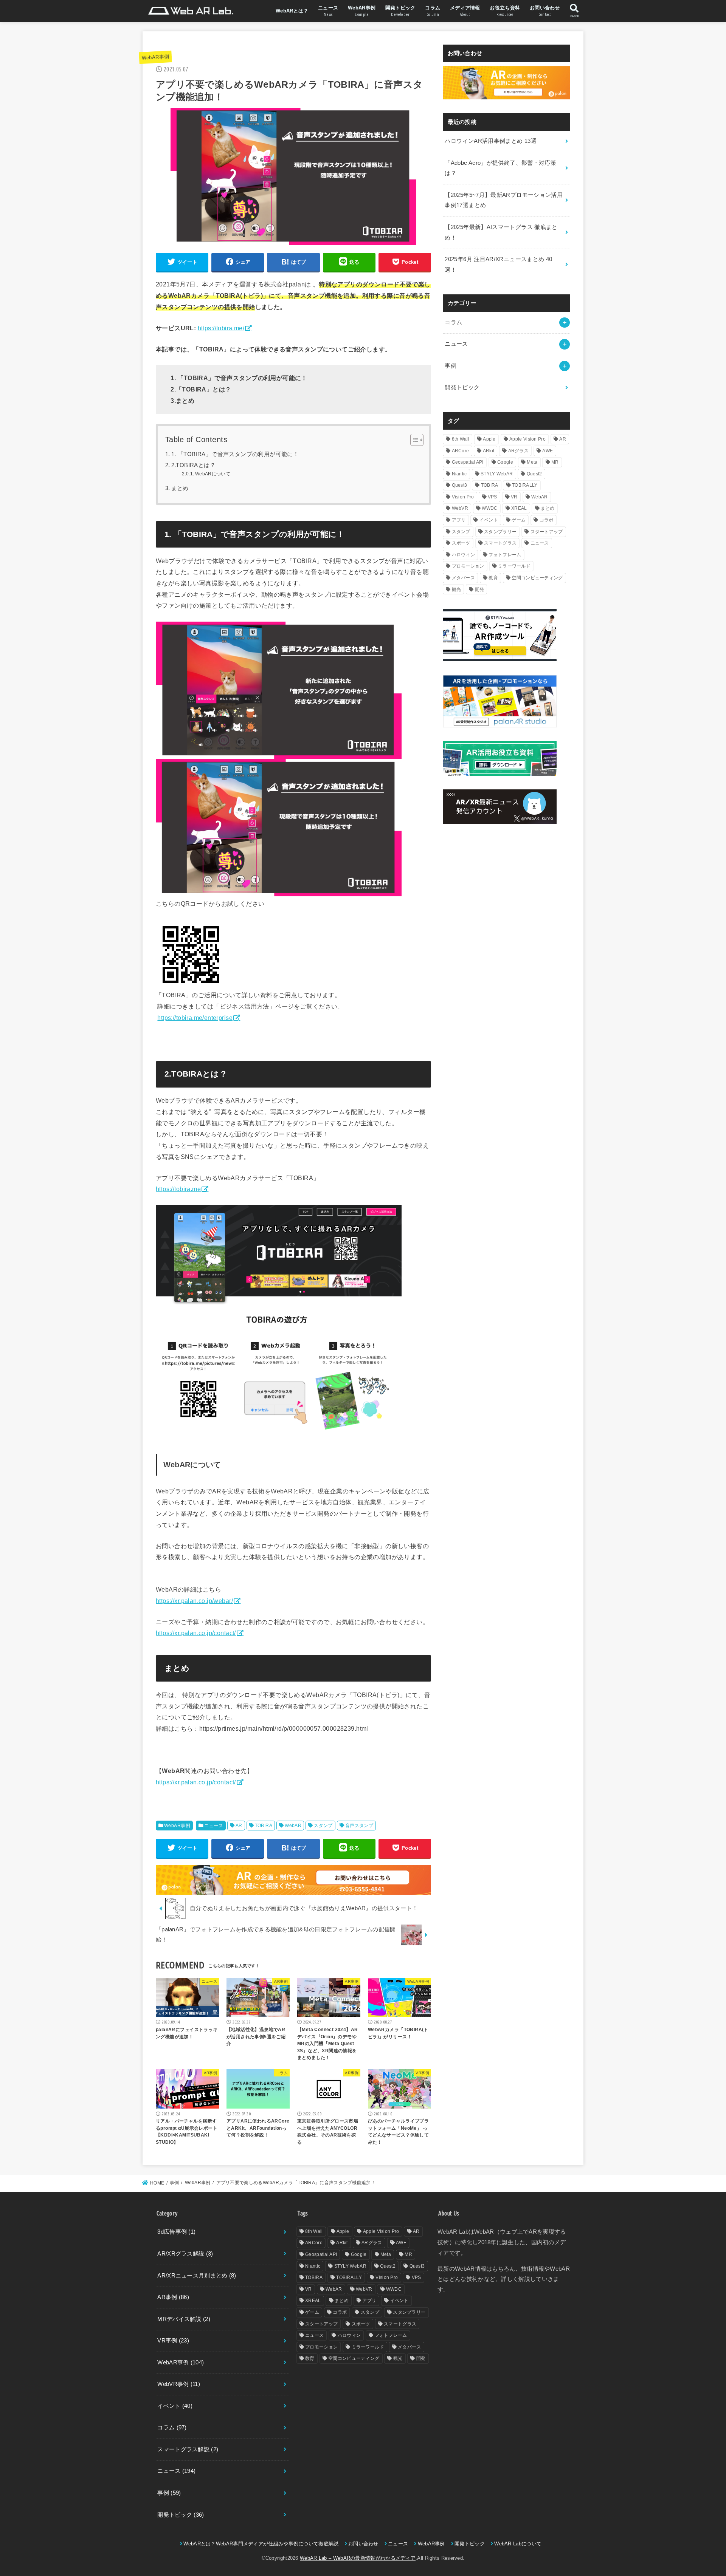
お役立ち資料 (505, 11)
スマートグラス (500, 543)
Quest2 (534, 474)
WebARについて (213, 474)
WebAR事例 (362, 11)
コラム (433, 11)
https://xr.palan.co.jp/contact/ (196, 1633)
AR (239, 1826)
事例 (451, 366)
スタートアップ (547, 532)
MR (555, 462)
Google (505, 462)
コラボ (547, 520)
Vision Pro (463, 497)
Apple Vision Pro (527, 439)
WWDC (489, 508)
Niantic (459, 474)
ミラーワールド (514, 566)
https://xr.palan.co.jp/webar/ (194, 1601)
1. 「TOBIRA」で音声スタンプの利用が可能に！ (235, 454)
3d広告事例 (176, 2232)
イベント (489, 520)
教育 (493, 578)
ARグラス (519, 451)
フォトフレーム (505, 555)
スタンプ (323, 1826)
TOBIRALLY (525, 485)
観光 (457, 589)
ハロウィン (464, 555)
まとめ (180, 488)
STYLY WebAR (497, 474)
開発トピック (400, 11)
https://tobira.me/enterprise (195, 1018)
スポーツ (461, 543)
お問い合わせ (545, 11)
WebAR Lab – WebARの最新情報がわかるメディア (358, 2558)
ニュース (328, 11)
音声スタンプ (359, 1826)
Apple (489, 439)
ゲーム (519, 520)
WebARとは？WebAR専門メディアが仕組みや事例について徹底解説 (261, 2544)
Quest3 (460, 485)
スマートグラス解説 (188, 2449)
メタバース (464, 578)
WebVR (460, 508)
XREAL (519, 508)
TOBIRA (264, 1826)
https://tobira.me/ (221, 328)
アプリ (459, 520)
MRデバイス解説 (184, 2319)
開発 (480, 589)
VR (514, 497)
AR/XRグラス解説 (185, 2254)
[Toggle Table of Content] (413, 440)
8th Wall (461, 439)
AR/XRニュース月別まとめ (197, 2276)
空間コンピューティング (537, 578)
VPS (493, 497)
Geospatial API (468, 462)
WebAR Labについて (518, 2544)
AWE (548, 451)
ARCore (461, 451)
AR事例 (173, 2297)
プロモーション (468, 566)
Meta (532, 462)
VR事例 (173, 2341)
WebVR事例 (179, 2384)
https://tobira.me (178, 1189)
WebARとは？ (292, 11)
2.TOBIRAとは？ (193, 465)
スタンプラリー (500, 532)
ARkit (489, 451)
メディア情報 (465, 11)
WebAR (293, 1826)
